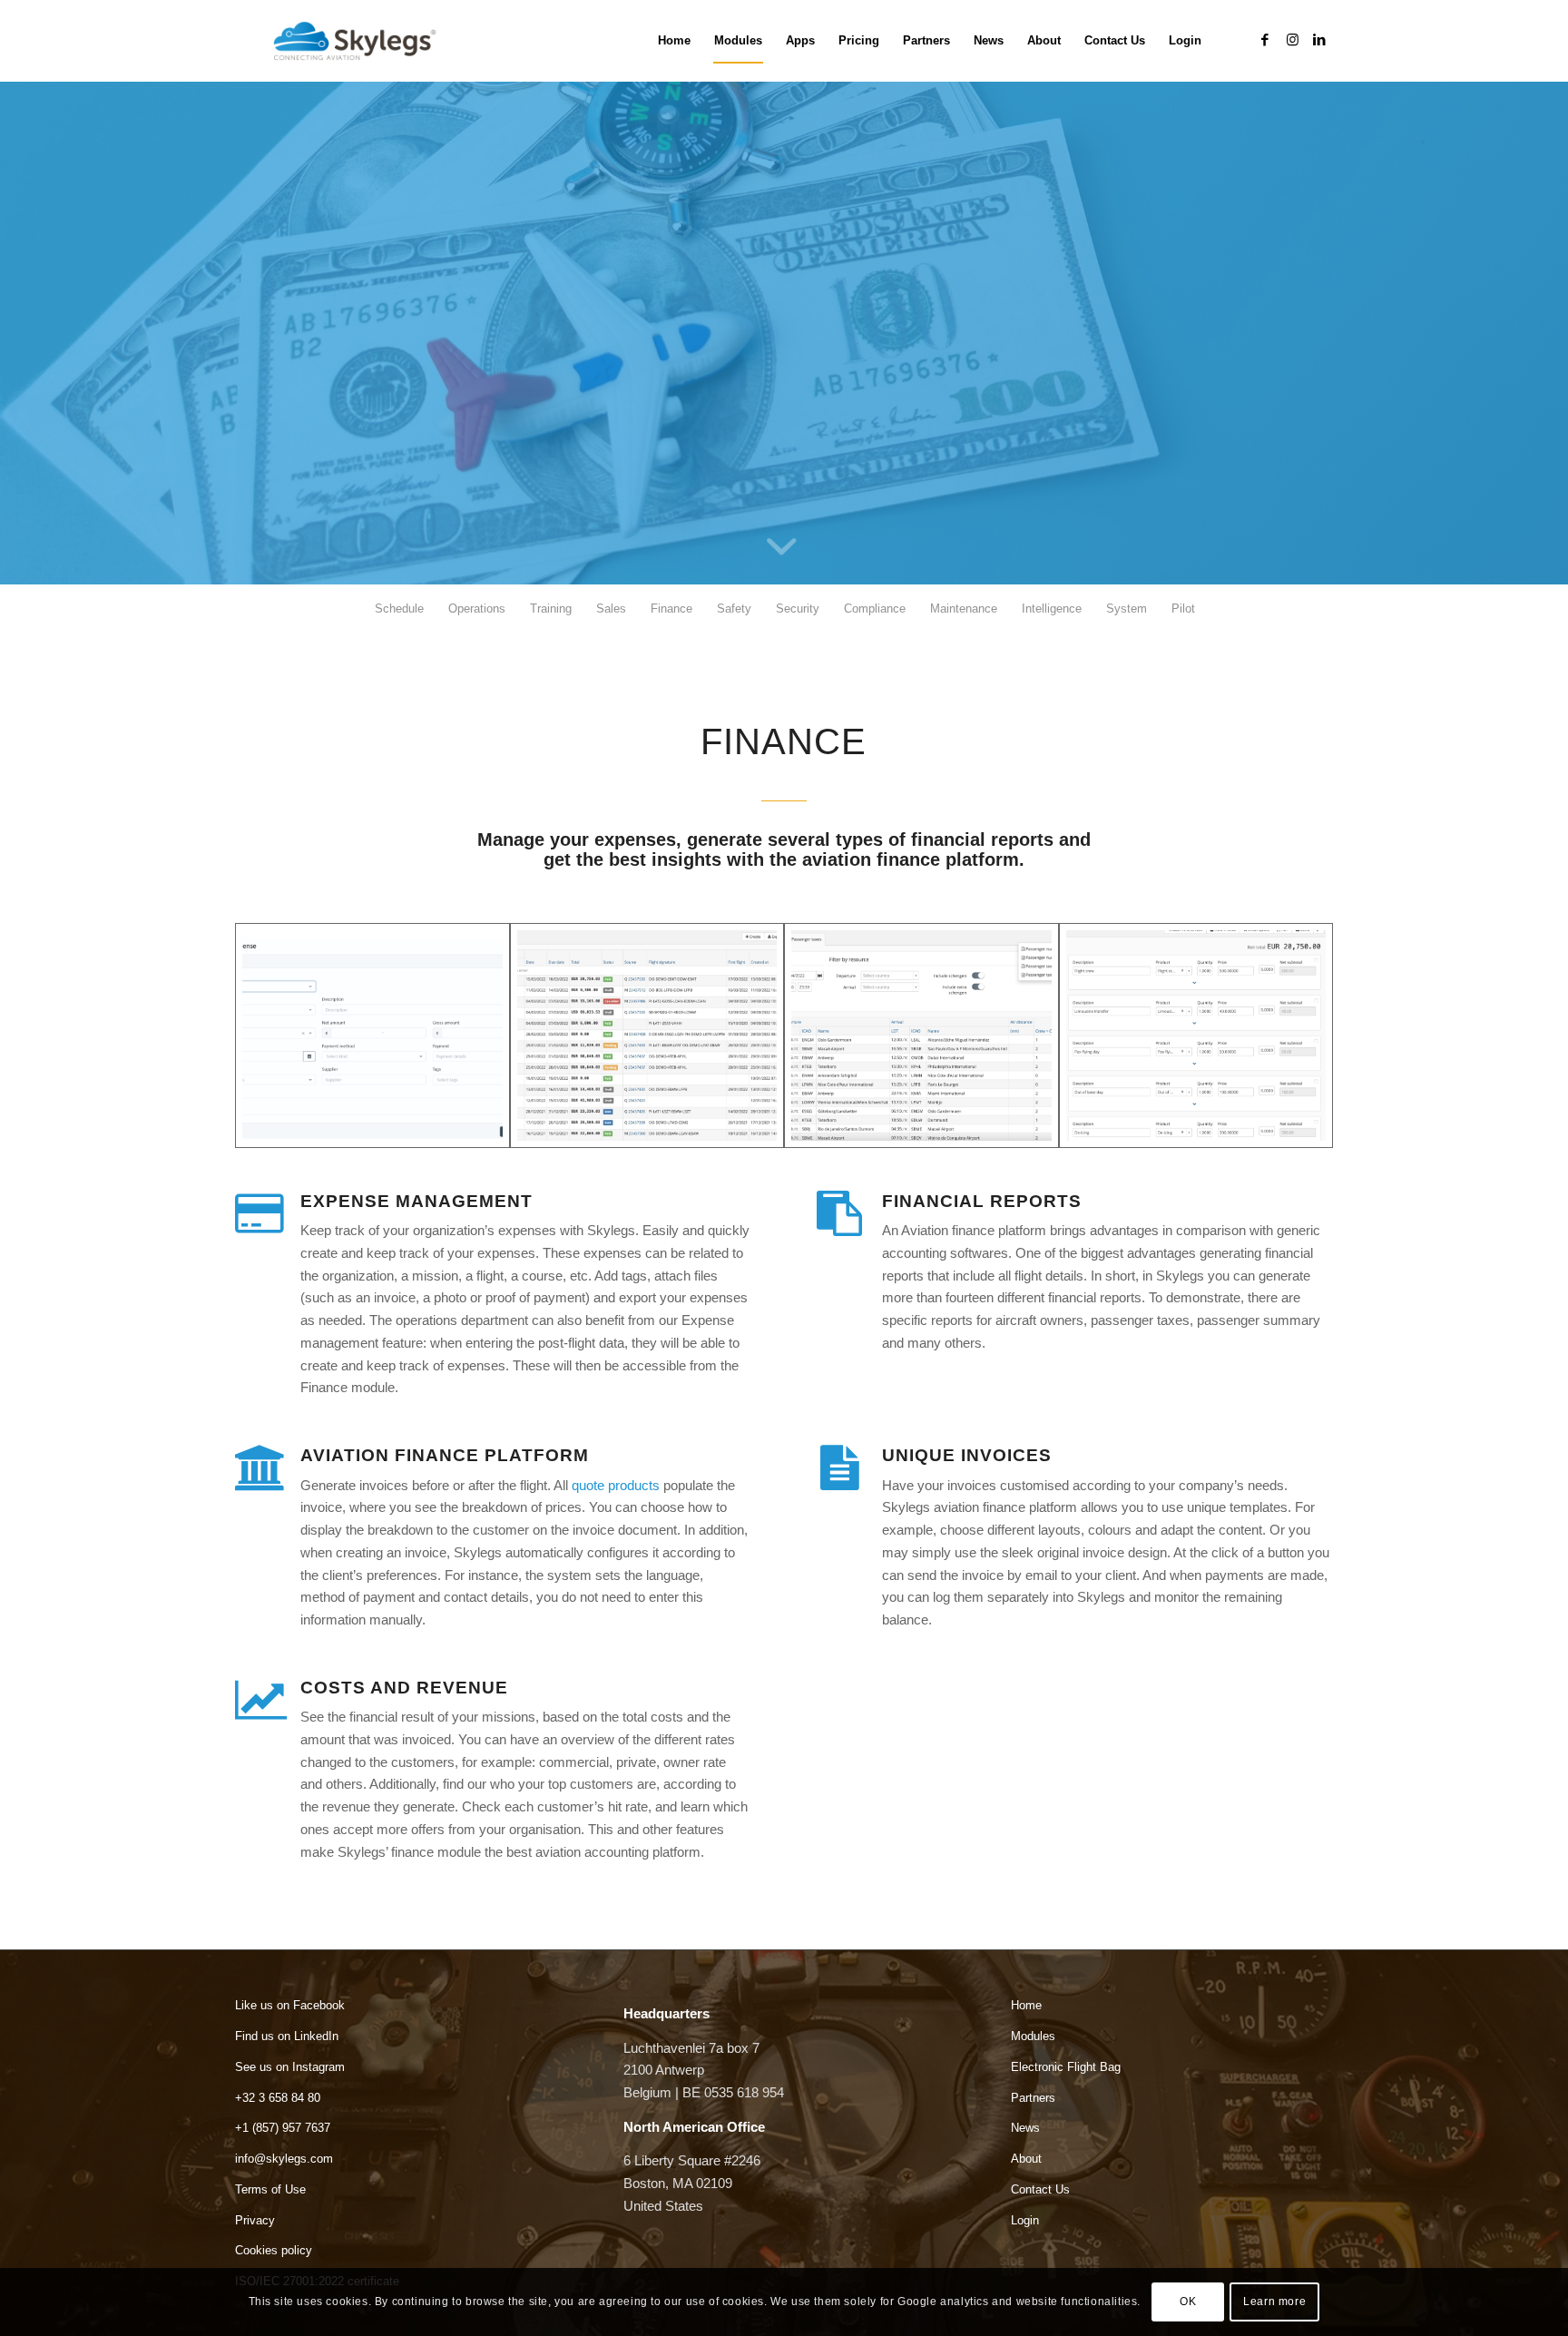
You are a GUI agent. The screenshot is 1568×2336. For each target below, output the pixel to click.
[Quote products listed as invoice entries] (1196, 1035)
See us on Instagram (290, 2067)
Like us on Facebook (290, 2005)
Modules (1033, 2036)
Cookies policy (274, 2250)
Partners (1033, 2098)
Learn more (1274, 2302)
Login (1025, 2220)
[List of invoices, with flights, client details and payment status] (647, 1035)
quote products (616, 1485)
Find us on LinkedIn (287, 2036)
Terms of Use (270, 2189)
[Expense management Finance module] (372, 1035)
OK (1188, 2302)
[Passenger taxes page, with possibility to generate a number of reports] (921, 1035)
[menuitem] (674, 41)
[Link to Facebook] (1265, 40)
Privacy (255, 2220)
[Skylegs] (362, 41)
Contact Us (1040, 2189)
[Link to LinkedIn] (1319, 40)
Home (1026, 2005)
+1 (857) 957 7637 (283, 2128)
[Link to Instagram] (1292, 40)
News (1025, 2128)
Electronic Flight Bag (1066, 2067)
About (1026, 2159)
